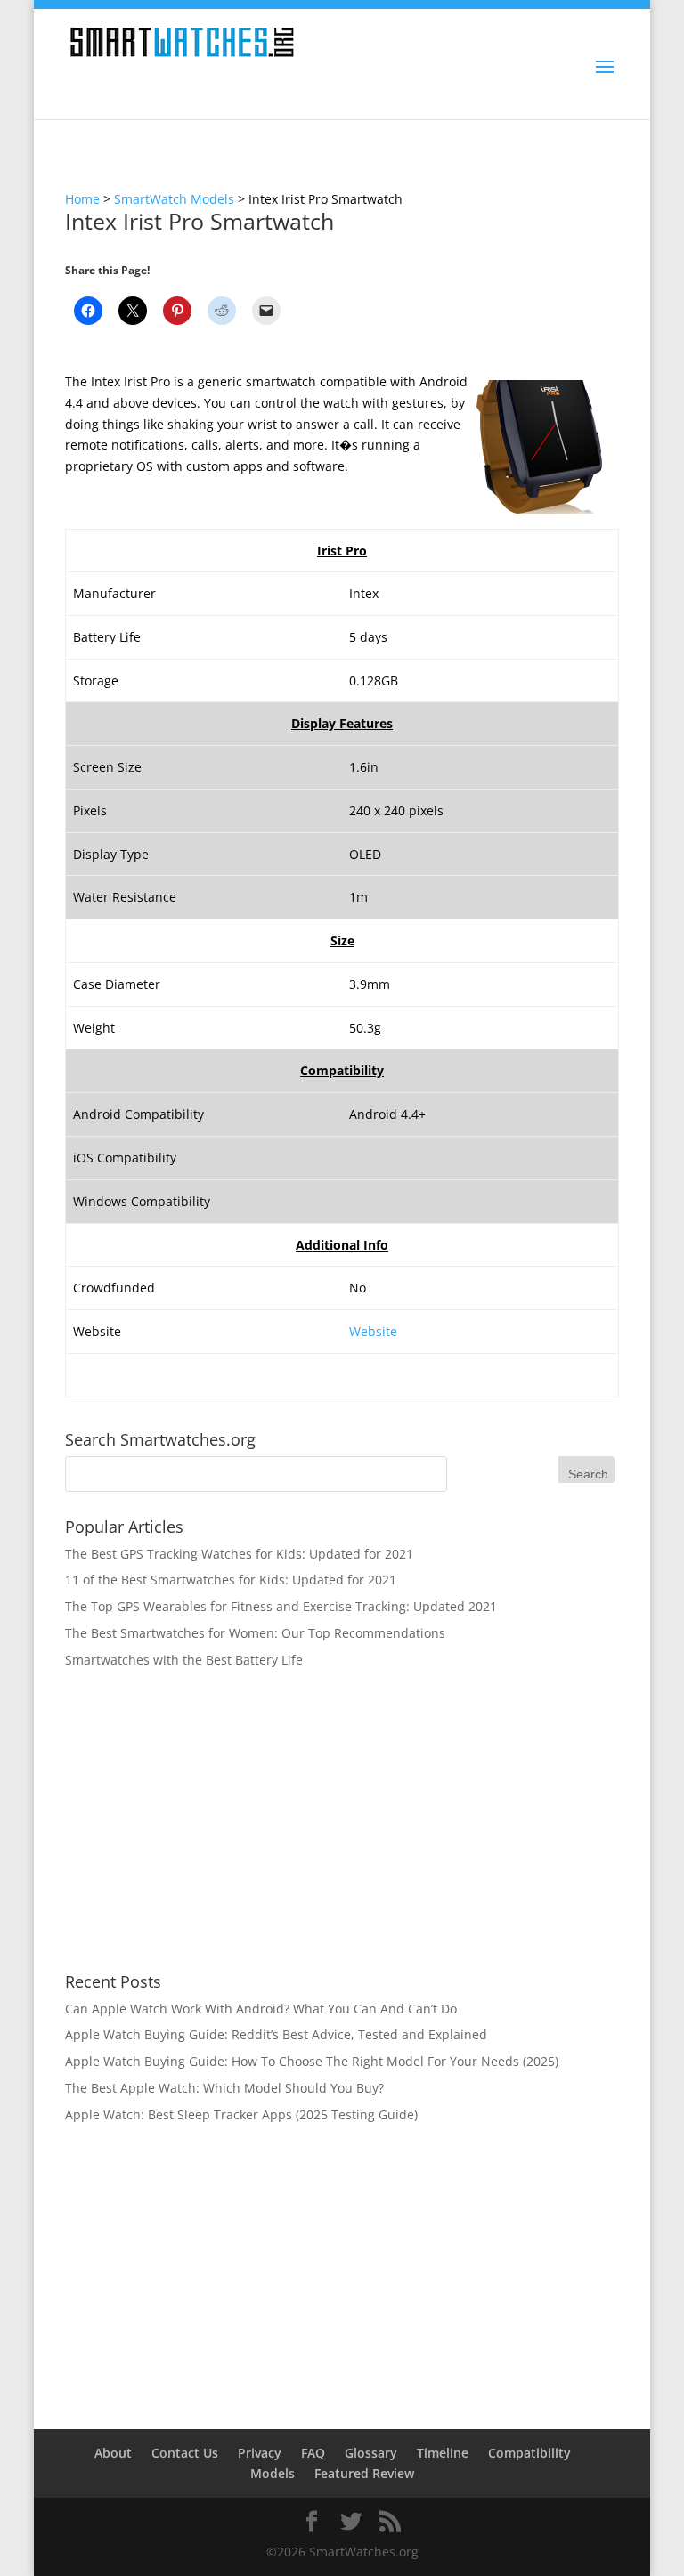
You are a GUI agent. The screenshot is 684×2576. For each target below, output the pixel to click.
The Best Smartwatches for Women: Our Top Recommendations (255, 1633)
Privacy (260, 2453)
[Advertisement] (342, 1822)
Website (373, 1331)
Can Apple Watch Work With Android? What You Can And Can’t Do (261, 2009)
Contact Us (185, 2453)
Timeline (443, 2453)
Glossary (371, 2453)
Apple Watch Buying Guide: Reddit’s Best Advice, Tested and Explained (276, 2034)
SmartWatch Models (174, 199)
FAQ (313, 2453)
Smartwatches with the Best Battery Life (184, 1660)
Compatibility (529, 2453)
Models (273, 2473)
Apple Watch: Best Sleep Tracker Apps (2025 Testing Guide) (241, 2114)
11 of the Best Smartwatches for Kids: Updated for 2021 (231, 1580)
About (113, 2453)
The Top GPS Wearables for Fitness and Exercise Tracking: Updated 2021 (281, 1606)
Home (82, 199)
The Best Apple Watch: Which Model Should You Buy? (224, 2088)
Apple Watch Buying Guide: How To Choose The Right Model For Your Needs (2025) (312, 2061)
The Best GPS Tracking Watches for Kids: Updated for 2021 (239, 1554)
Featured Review (364, 2473)
